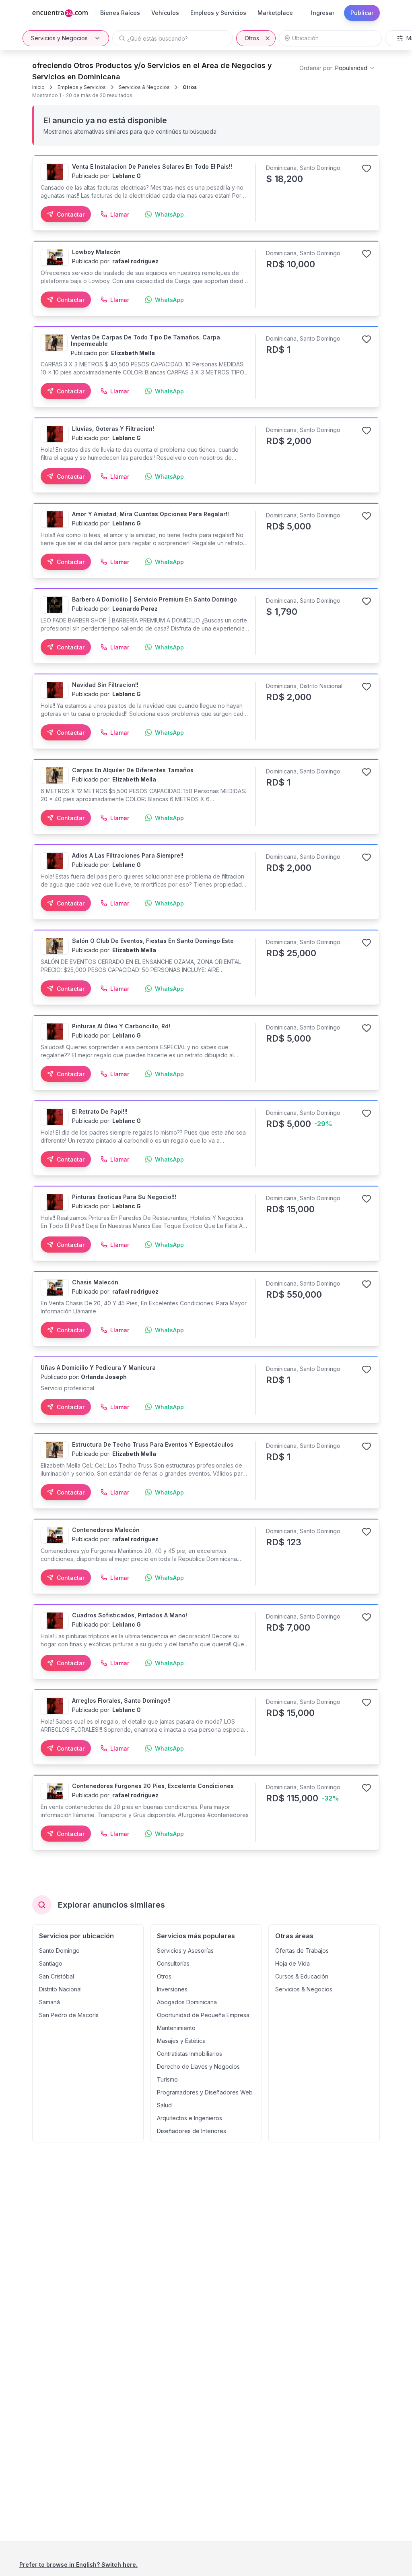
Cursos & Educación (302, 1976)
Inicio (38, 87)
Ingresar (323, 13)
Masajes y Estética (181, 2041)
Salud (164, 2105)
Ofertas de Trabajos (302, 1951)
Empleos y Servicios (82, 87)
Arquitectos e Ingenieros (190, 2118)
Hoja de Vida (293, 1963)
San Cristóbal (57, 1976)
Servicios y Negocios (59, 38)
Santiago (51, 1963)
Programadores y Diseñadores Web (205, 2092)
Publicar (362, 13)
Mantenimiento (176, 2028)
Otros (252, 38)
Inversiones (172, 1989)
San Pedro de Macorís (69, 2015)
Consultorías (173, 1963)
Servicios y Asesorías (185, 1951)
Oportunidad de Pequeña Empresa (203, 2015)
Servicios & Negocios (144, 87)
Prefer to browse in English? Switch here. (78, 2565)
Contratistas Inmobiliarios (190, 2054)
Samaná (49, 2002)
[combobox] (337, 68)
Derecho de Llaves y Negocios (198, 2066)
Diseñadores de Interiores (192, 2131)
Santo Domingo (59, 1951)
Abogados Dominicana (187, 2002)
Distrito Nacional (60, 1989)
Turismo (167, 2079)
